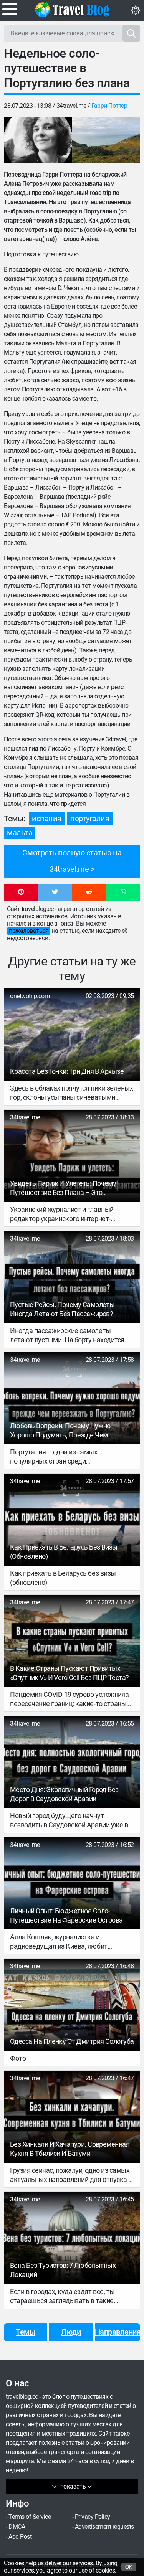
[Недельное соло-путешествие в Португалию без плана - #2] (106, 140)
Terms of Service (30, 2517)
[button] (21, 893)
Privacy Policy (93, 2517)
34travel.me (71, 106)
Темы (26, 2332)
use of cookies (97, 2570)
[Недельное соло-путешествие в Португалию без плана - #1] (38, 140)
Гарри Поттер (109, 106)
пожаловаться (29, 931)
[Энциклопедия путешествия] (72, 10)
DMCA (17, 2527)
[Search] (131, 33)
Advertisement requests (104, 2527)
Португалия (90, 819)
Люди (71, 2332)
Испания (47, 819)
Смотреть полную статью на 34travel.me (72, 861)
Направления (118, 2332)
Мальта (20, 833)
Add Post (20, 2537)
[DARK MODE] (136, 10)
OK (129, 2567)
